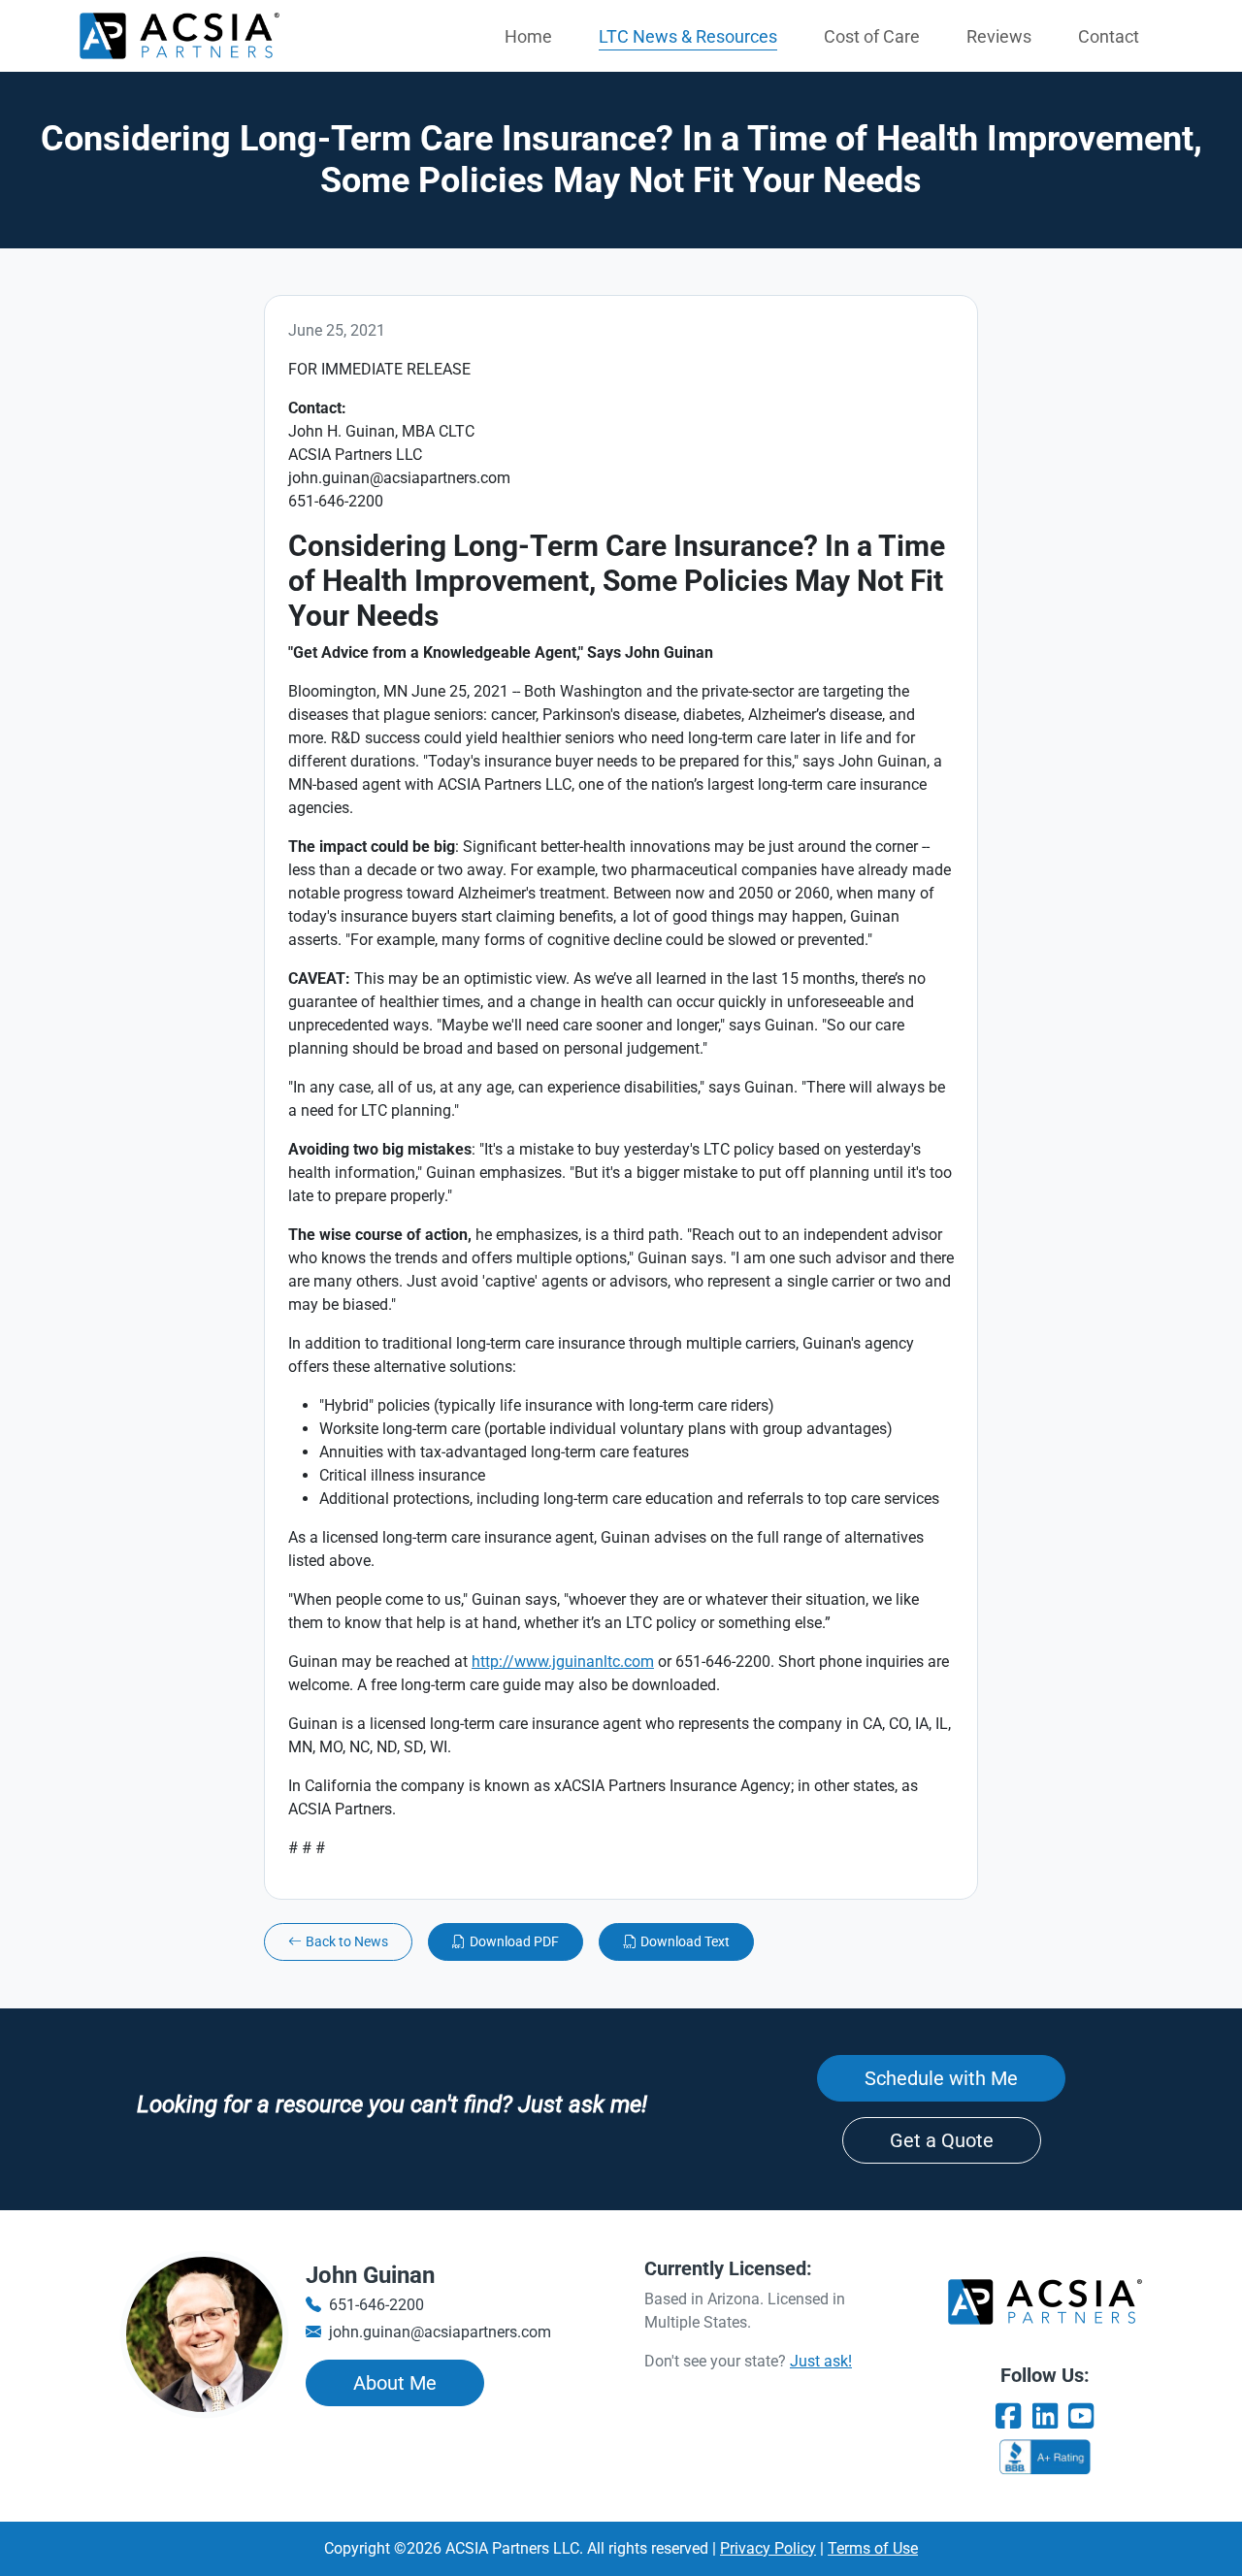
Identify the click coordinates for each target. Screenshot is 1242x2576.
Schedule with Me (941, 2078)
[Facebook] (1008, 2416)
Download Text (685, 1941)
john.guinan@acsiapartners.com (440, 2332)
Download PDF (514, 1941)
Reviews (999, 36)
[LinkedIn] (1045, 2416)
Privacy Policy (768, 2548)
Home (528, 36)
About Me (395, 2383)
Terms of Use (873, 2548)
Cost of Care (872, 36)
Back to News (347, 1941)
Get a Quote (942, 2140)
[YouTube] (1081, 2416)
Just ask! (821, 2361)
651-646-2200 (376, 2305)
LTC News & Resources (688, 36)
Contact (1109, 36)
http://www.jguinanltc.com (563, 1662)
